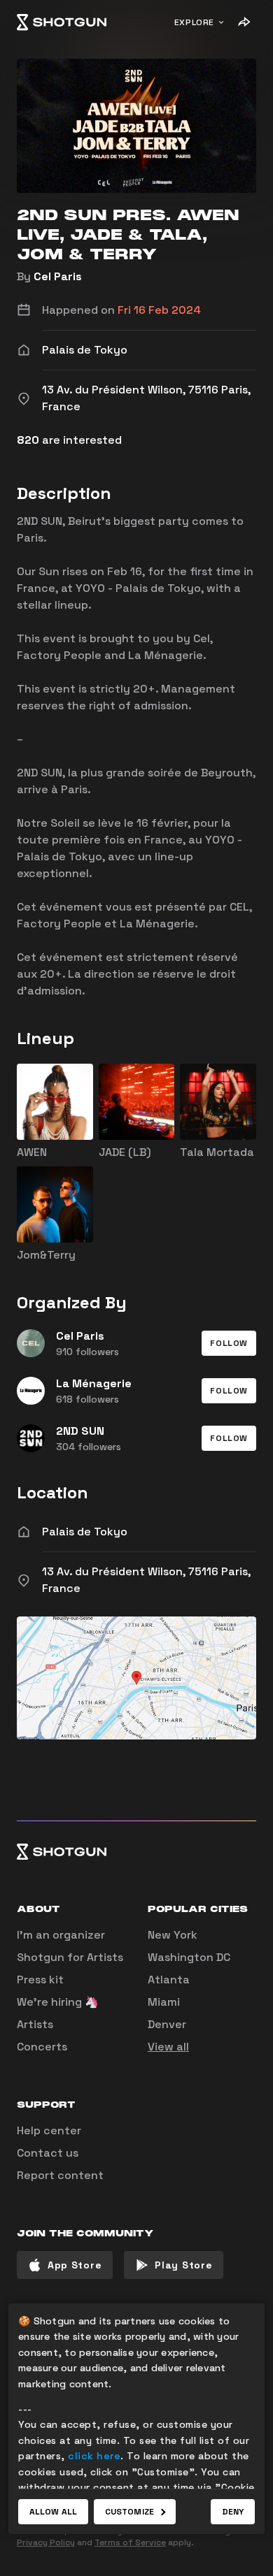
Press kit (40, 1980)
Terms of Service (130, 2542)
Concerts (42, 2047)
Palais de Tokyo (85, 1532)
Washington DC (189, 1957)
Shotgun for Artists (70, 1957)
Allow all (53, 2512)
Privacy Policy (46, 2542)
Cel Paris (58, 276)
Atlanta (169, 1980)
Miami (164, 2002)
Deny (233, 2512)
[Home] (62, 22)
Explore (194, 22)
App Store (75, 2265)
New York (173, 1935)
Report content (60, 2175)
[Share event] (244, 22)
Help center (49, 2130)
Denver (167, 2024)
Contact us (48, 2153)
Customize (129, 2512)
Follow (229, 1343)
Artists (35, 2024)
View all (168, 2047)
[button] (229, 1343)
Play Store (183, 2265)
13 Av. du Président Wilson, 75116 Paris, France (146, 1580)
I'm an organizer (61, 1935)
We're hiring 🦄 (58, 2002)
